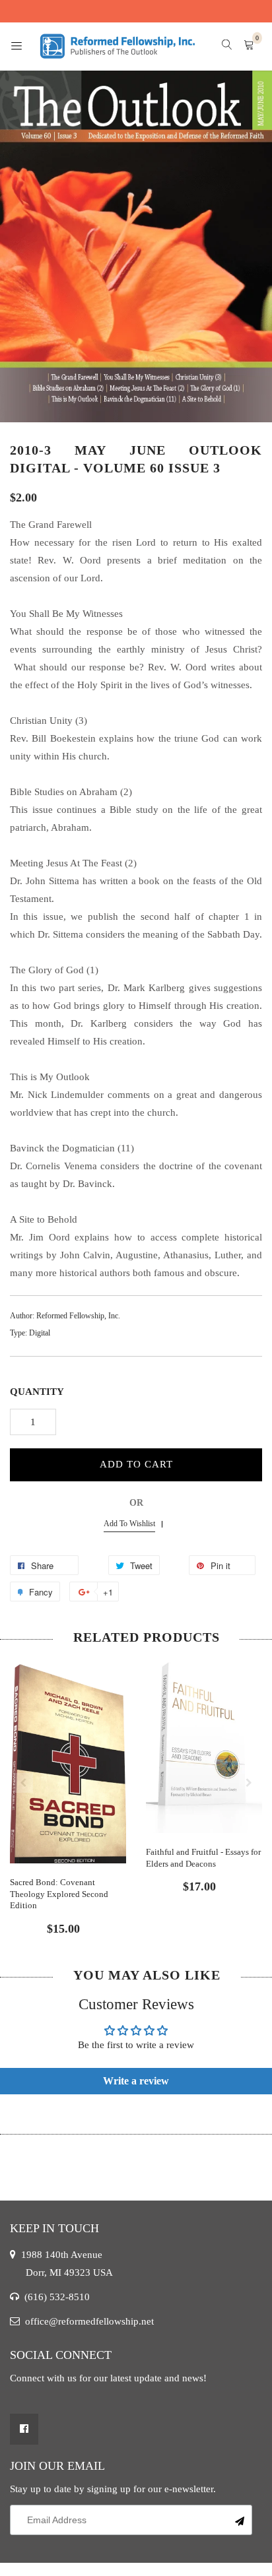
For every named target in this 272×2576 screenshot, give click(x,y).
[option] (68, 1794)
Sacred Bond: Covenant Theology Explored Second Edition (59, 1894)
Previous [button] (23, 1783)
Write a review (136, 2081)
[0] (249, 46)
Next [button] (249, 1783)
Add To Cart (136, 1464)
